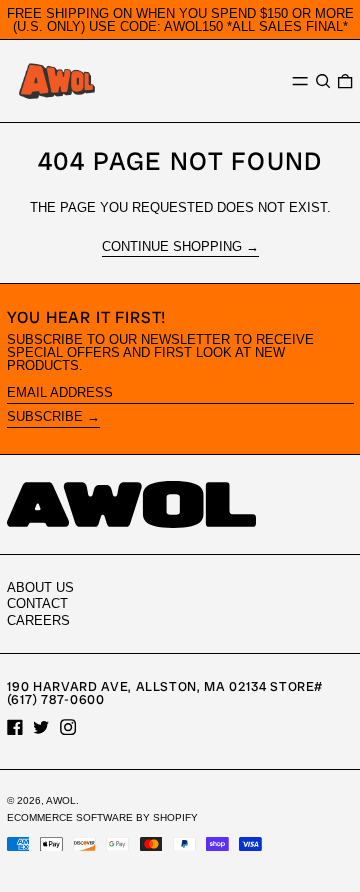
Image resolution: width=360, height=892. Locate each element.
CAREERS (38, 620)
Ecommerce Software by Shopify (102, 817)
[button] (323, 81)
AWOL (61, 800)
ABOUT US (40, 587)
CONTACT (37, 603)
